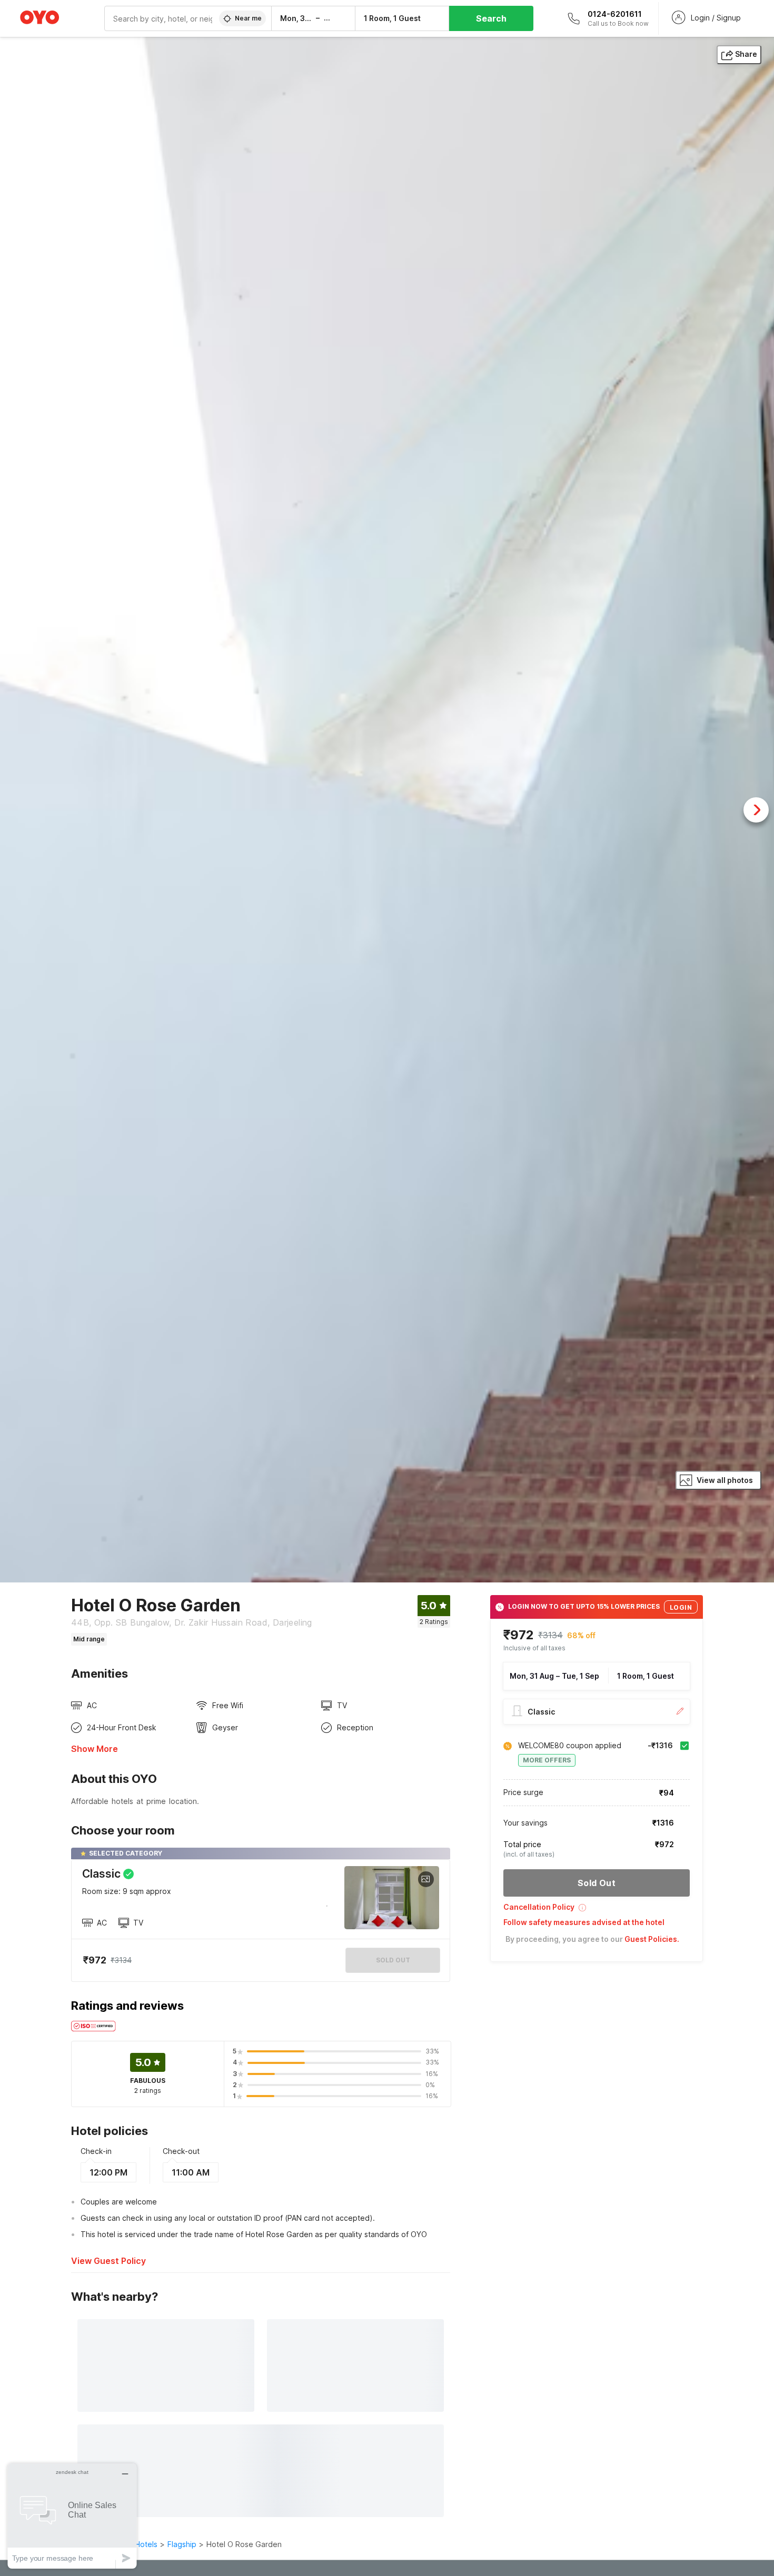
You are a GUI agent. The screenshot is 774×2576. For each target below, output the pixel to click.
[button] (597, 1911)
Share (746, 54)
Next (756, 810)
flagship (182, 2544)
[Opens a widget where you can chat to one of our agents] (72, 2516)
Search (491, 18)
